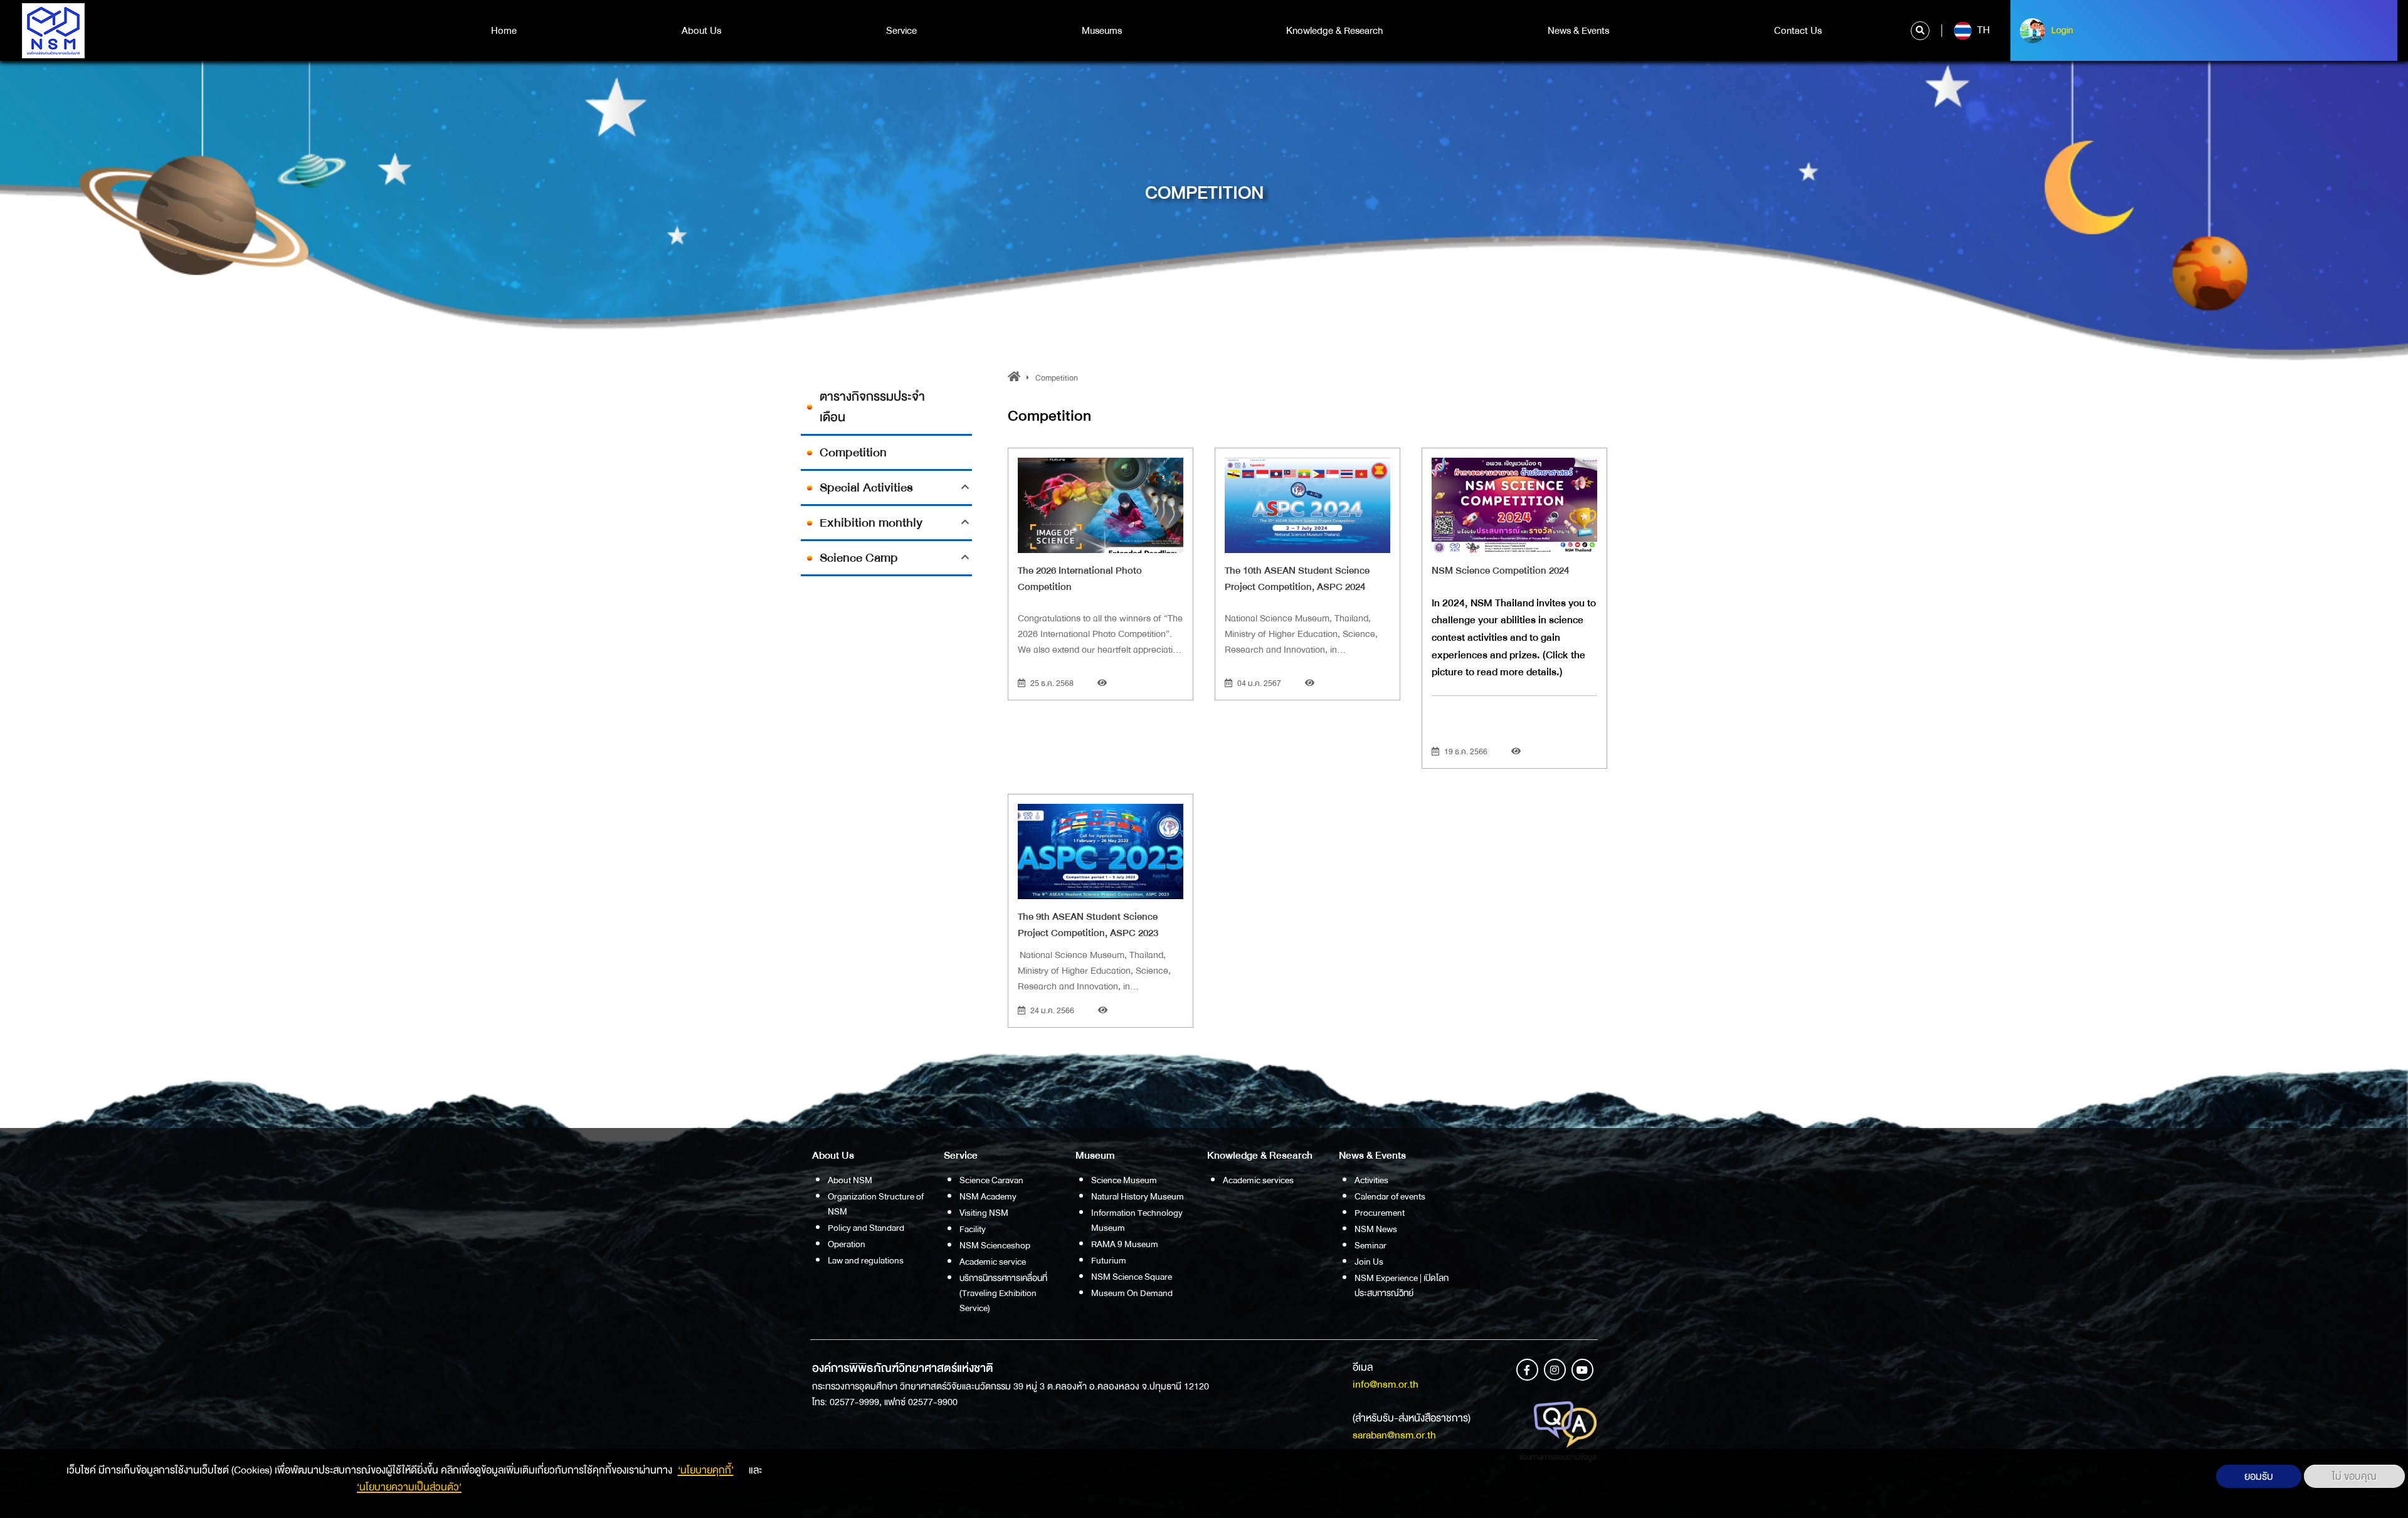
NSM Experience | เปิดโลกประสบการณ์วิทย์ (1402, 1285)
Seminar (1370, 1245)
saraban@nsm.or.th (1394, 1435)
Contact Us (1798, 31)
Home (504, 31)
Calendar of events (1390, 1196)
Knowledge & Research (1334, 31)
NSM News (1376, 1229)
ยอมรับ (2259, 1476)
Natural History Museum (1138, 1196)
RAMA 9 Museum (1125, 1244)
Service (901, 31)
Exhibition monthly (871, 523)
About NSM (850, 1180)
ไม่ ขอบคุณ (2354, 1476)
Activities (1371, 1180)
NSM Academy (988, 1196)
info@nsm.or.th (1386, 1384)
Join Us (1369, 1262)
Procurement (1380, 1213)
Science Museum (1124, 1180)
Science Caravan (991, 1180)
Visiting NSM (984, 1213)
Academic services (1258, 1180)
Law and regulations (866, 1260)
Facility (973, 1229)
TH (1982, 30)
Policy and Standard (866, 1228)
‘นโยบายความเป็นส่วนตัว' (409, 1487)
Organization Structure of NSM (876, 1204)
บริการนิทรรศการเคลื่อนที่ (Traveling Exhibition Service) (1003, 1293)
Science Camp (859, 558)
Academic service (993, 1262)
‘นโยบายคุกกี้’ (706, 1470)
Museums (1102, 31)
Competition (853, 452)
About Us (701, 31)
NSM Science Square (1132, 1277)
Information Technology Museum (1137, 1220)
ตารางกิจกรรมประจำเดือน (872, 407)
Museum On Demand (1132, 1293)
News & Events (1578, 31)
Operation (847, 1244)
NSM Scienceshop (995, 1245)
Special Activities (866, 488)
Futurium (1109, 1260)
